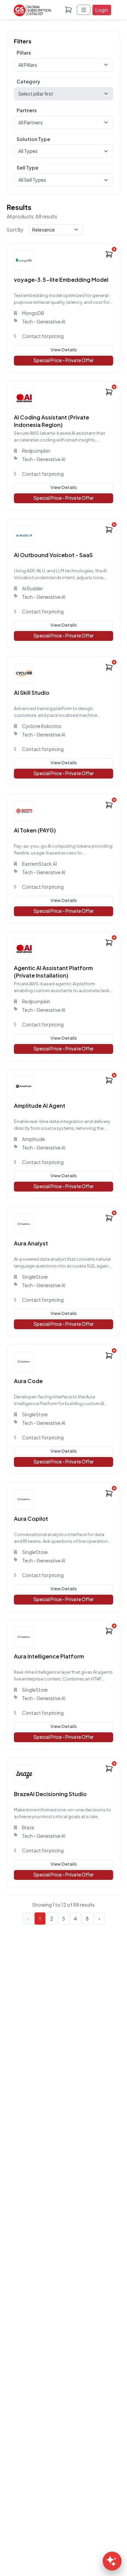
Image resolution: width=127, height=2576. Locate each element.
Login (102, 10)
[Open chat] (112, 2561)
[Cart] (68, 10)
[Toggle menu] (84, 10)
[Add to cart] (109, 254)
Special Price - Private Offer (64, 360)
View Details (64, 350)
